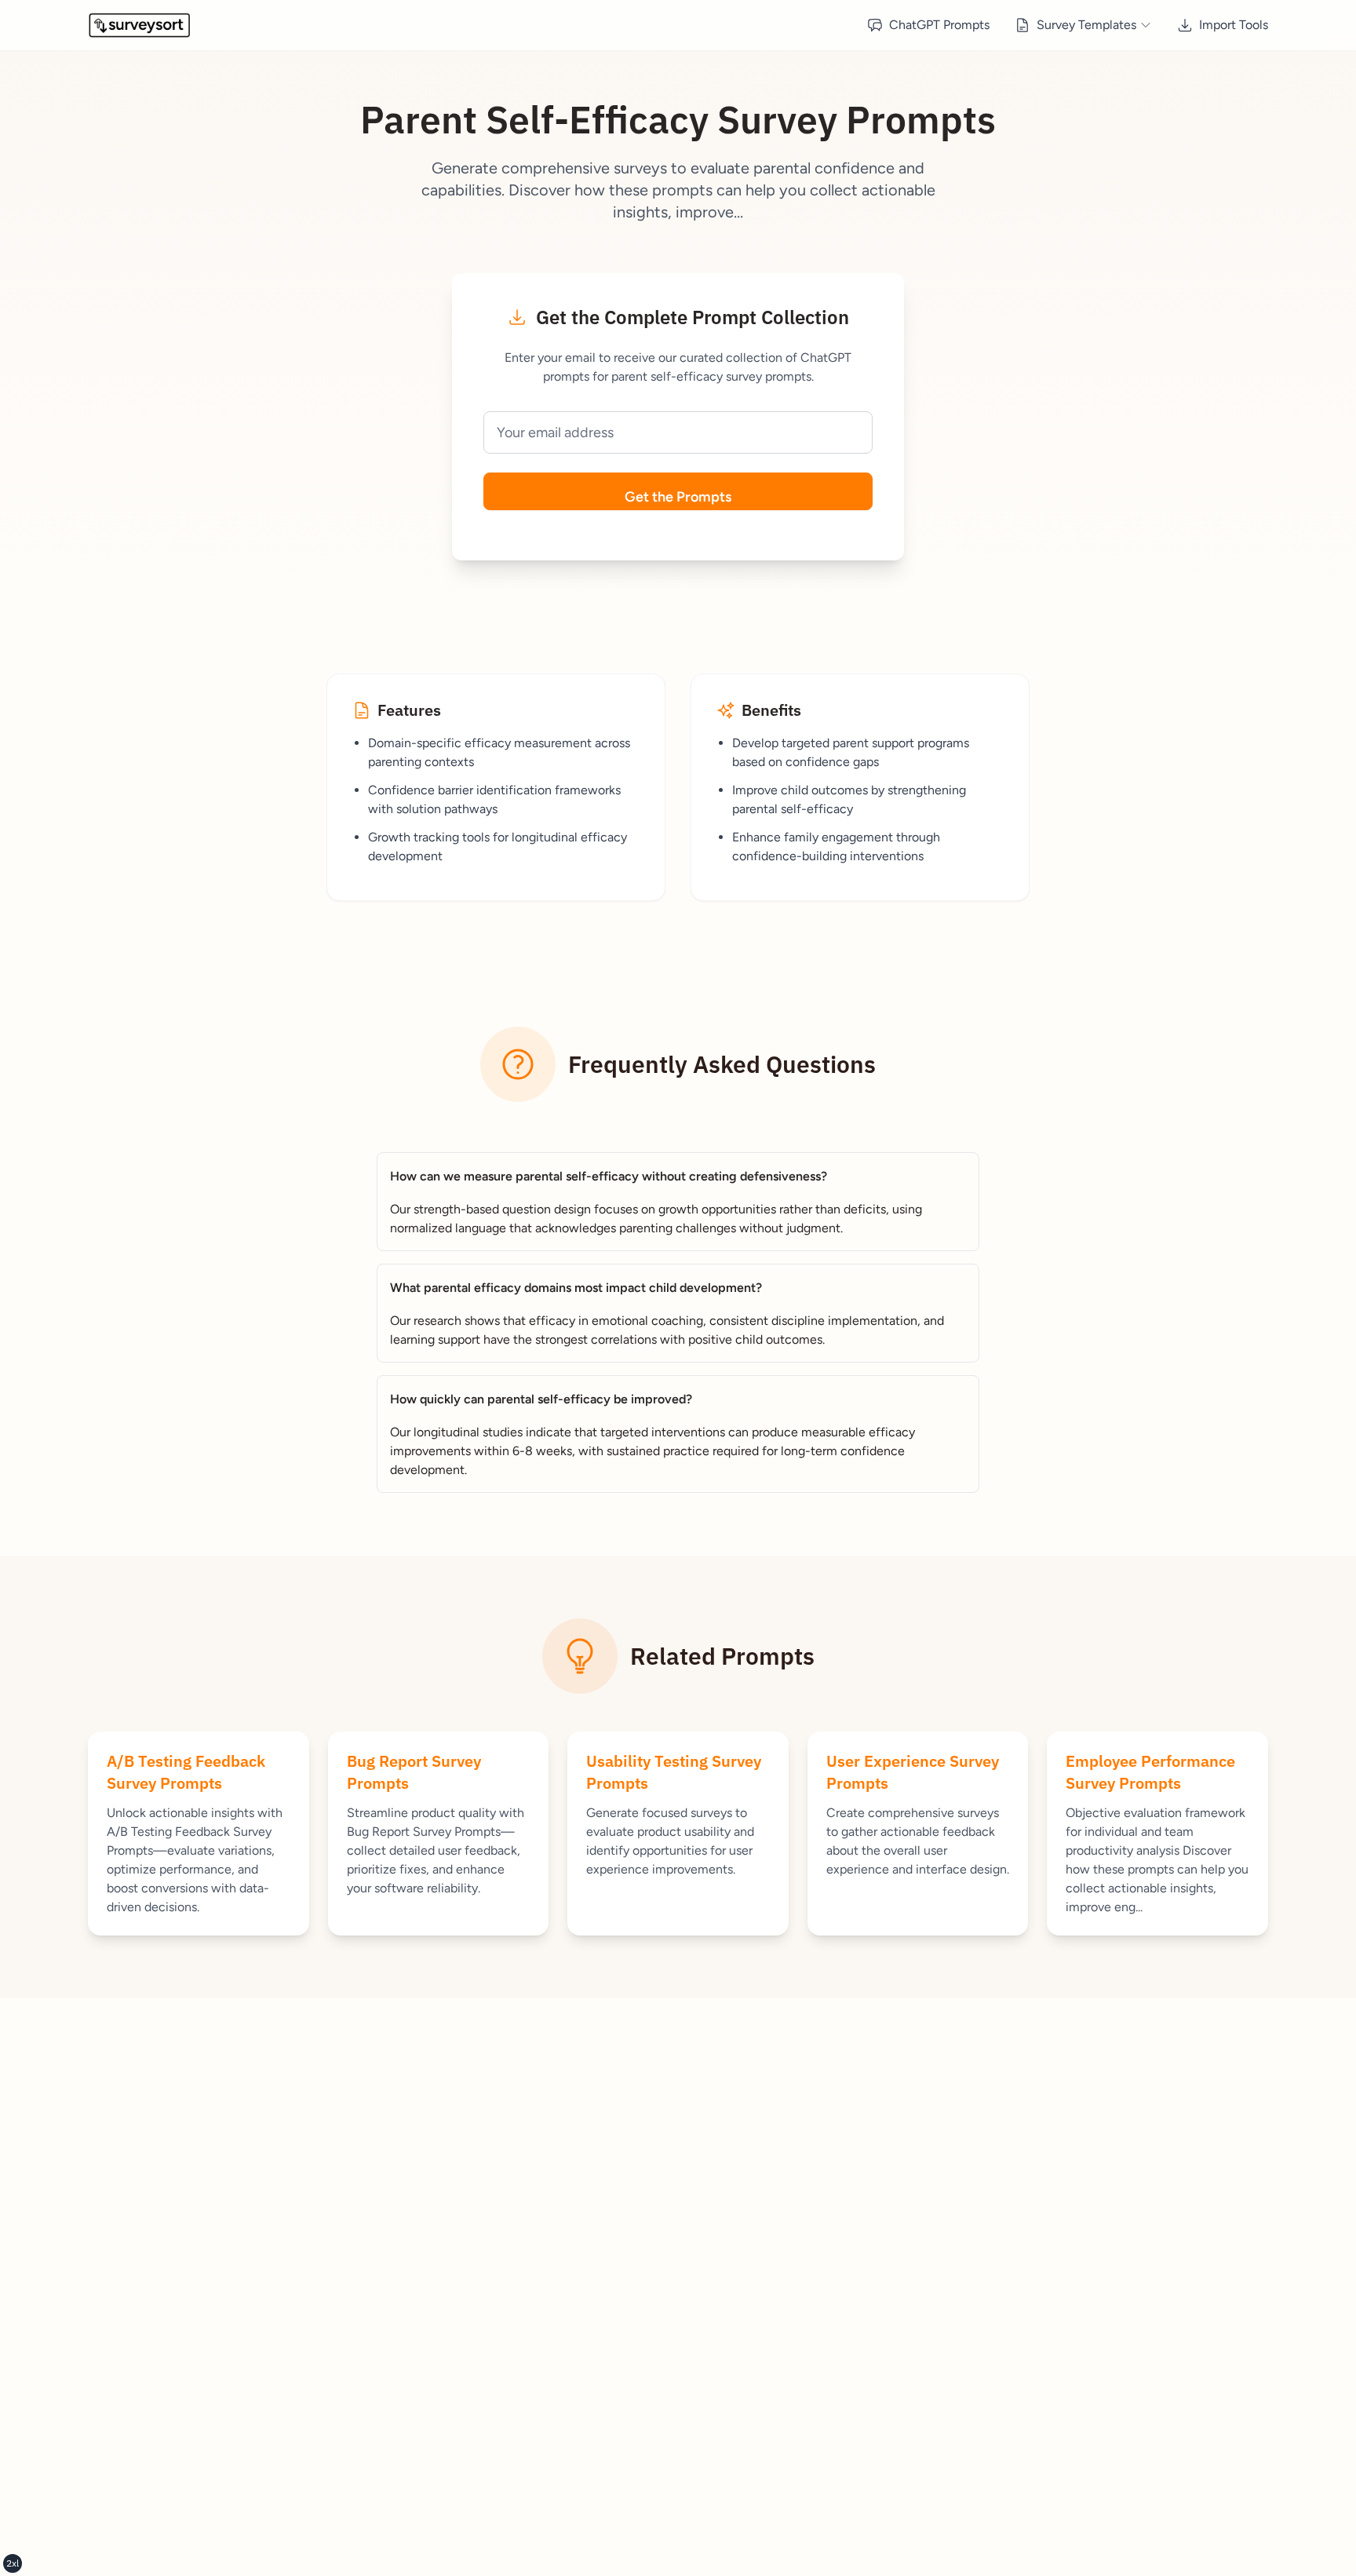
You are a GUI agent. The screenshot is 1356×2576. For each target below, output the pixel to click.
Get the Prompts (678, 497)
